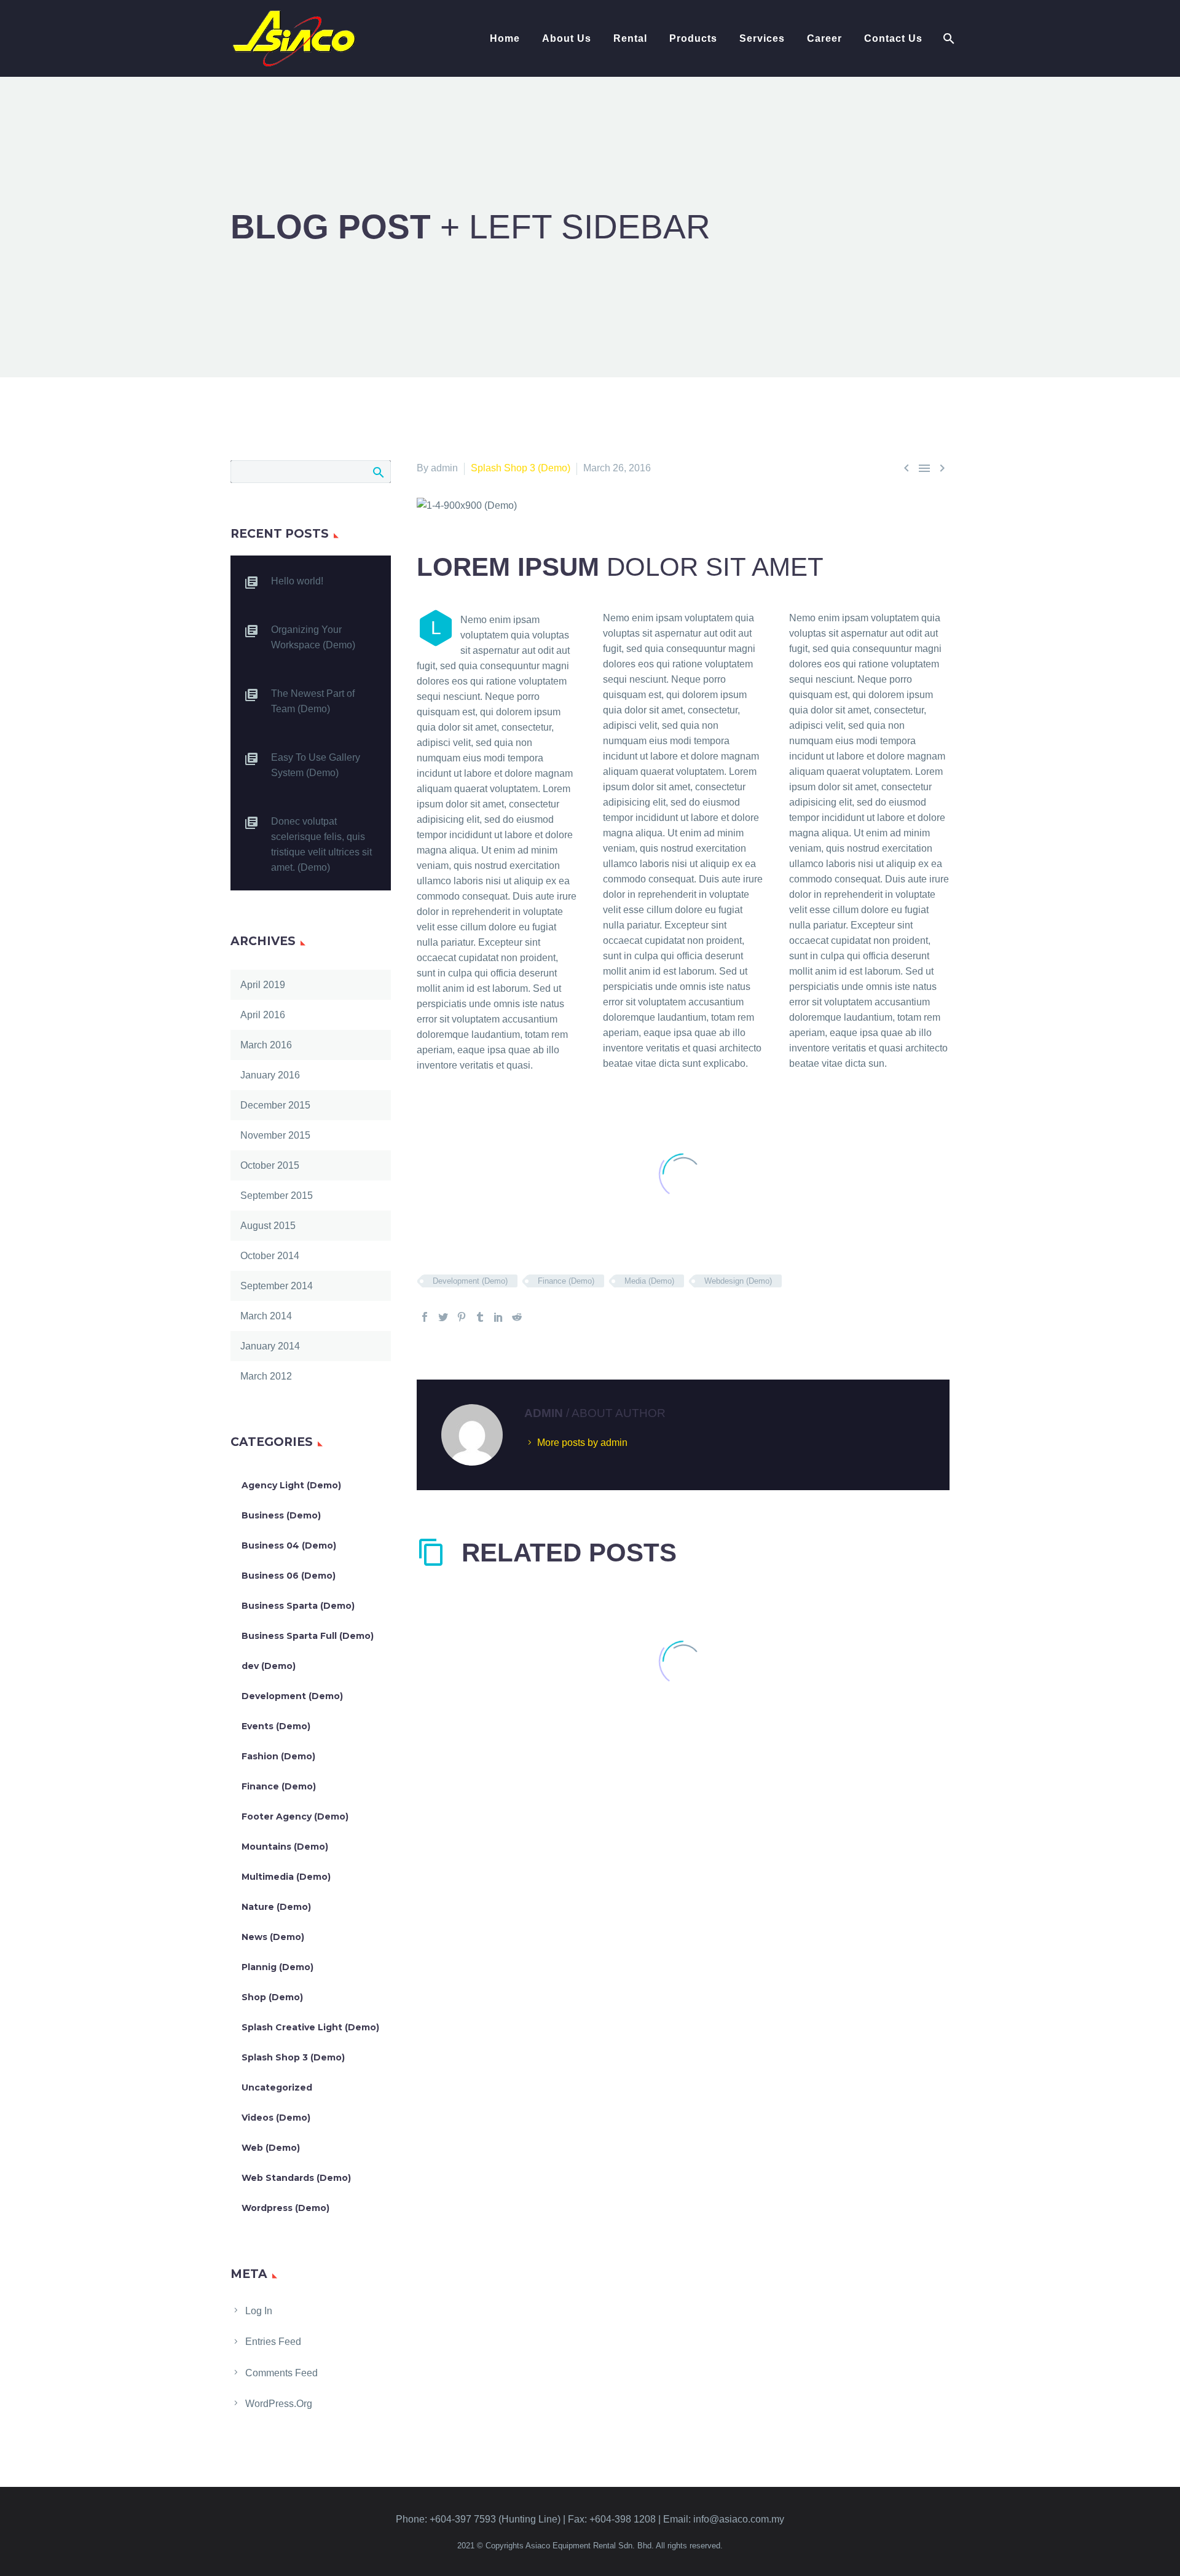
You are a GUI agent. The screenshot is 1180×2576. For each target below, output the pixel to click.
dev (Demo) (269, 1666)
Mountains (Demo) (285, 1847)
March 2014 (266, 1316)
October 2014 (270, 1256)
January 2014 (270, 1346)
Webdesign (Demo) (738, 1281)
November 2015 (275, 1135)
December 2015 (275, 1105)
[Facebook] (425, 1317)
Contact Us (893, 38)
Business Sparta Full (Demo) (308, 1636)
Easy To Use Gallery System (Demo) (316, 765)
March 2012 (266, 1376)
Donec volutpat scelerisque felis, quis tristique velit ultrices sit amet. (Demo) (321, 844)
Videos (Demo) (276, 2118)
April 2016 (263, 1015)
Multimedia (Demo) (286, 1877)
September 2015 (277, 1196)
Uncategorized (277, 2087)
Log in (259, 2311)
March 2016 (266, 1045)
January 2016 (270, 1075)
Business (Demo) (281, 1515)
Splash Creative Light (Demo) (310, 2027)
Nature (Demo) (276, 1907)
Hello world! (297, 581)
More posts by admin (582, 1443)
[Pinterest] (462, 1317)
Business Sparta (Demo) (298, 1606)
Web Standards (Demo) (296, 2178)
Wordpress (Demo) (285, 2208)
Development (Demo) (470, 1281)
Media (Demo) (649, 1281)
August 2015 (268, 1226)
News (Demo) (273, 1937)
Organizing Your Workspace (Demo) (313, 637)
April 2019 (263, 985)
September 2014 (277, 1286)
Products (693, 38)
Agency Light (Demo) (291, 1485)
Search (378, 472)
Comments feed (281, 2373)
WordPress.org (279, 2404)
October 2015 (270, 1165)
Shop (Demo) (272, 1997)
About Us (567, 38)
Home (505, 38)
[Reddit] (517, 1317)
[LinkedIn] (498, 1317)
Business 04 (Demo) (289, 1545)
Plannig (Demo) (277, 1967)
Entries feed (273, 2342)
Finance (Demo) (566, 1281)
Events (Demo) (276, 1726)
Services (762, 38)
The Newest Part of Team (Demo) (313, 701)
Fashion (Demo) (278, 1756)
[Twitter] (443, 1317)
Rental (630, 38)
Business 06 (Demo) (289, 1576)
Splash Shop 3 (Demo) (521, 468)
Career (824, 38)
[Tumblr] (480, 1317)
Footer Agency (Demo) (295, 1816)
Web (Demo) (271, 2148)
